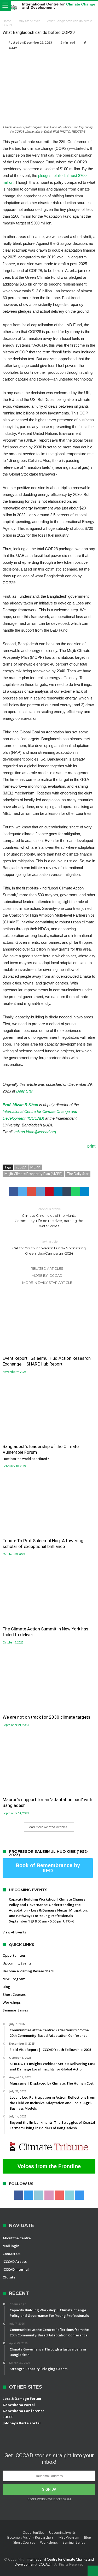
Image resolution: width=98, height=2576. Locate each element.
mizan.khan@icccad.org (35, 1132)
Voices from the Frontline (49, 2166)
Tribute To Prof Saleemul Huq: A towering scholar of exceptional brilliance (43, 1544)
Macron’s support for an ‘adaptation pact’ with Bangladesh (47, 1802)
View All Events (14, 1932)
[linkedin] (58, 1191)
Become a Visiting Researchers (28, 1971)
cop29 (21, 1167)
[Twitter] (29, 2195)
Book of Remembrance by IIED (48, 1868)
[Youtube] (59, 2195)
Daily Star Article (29, 21)
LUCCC (8, 2417)
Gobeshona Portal (19, 2405)
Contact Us (11, 2254)
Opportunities (14, 1955)
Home (7, 21)
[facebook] (14, 1191)
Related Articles (47, 1268)
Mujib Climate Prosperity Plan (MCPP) (33, 1174)
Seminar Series (15, 2010)
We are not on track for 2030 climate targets (47, 1717)
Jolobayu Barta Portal (22, 2423)
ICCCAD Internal (16, 2269)
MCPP (35, 1167)
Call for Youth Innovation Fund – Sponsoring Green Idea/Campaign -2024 (49, 1247)
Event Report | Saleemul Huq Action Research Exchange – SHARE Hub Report (47, 1361)
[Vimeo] (69, 2195)
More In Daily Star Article (47, 1283)
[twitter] (22, 1191)
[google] (31, 1191)
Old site (9, 2277)
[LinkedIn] (39, 2195)
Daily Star (24, 1091)
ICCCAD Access (15, 2262)
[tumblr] (67, 1191)
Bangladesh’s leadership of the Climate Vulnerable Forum (41, 1452)
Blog (6, 1987)
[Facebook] (18, 2195)
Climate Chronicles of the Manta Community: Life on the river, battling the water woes (49, 1217)
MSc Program (14, 1979)
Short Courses (14, 1995)
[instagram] (80, 2195)
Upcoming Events (17, 1963)
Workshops (12, 2002)
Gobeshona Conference (24, 2411)
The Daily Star (78, 1174)
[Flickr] (49, 2195)
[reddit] (40, 1191)
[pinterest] (49, 1191)
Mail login (11, 2246)
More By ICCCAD (47, 1275)
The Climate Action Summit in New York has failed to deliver (45, 1632)
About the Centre (17, 2238)
